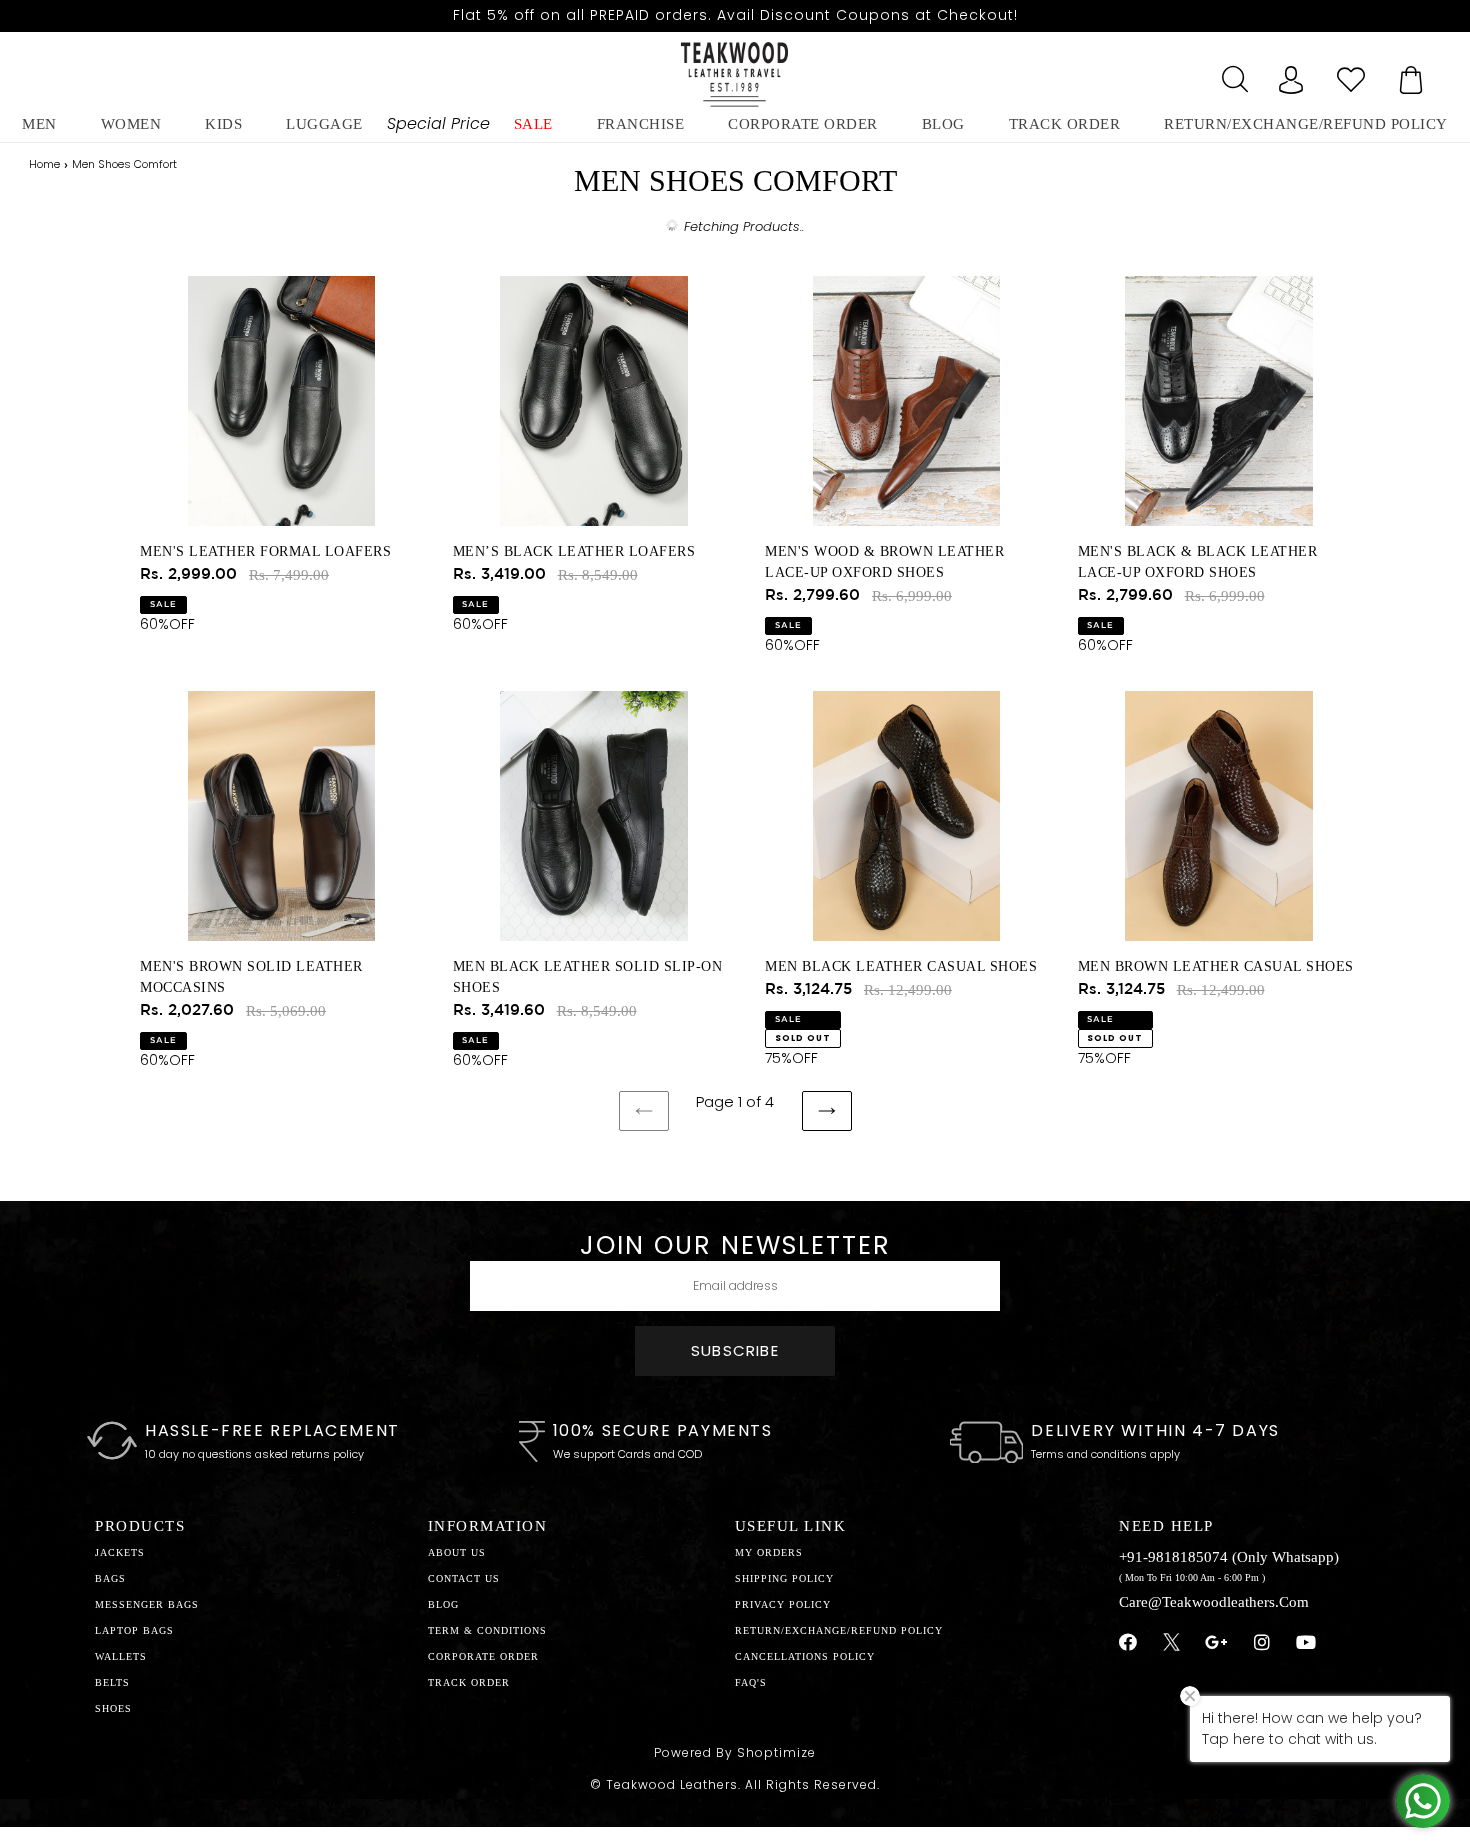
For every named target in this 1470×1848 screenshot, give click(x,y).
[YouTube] (1306, 1643)
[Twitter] (1171, 1645)
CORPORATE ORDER (483, 1656)
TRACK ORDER (469, 1682)
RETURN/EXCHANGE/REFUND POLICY (1306, 124)
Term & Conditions (487, 1630)
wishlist (1351, 74)
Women (131, 124)
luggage (324, 124)
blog (943, 124)
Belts (112, 1682)
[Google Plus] (1217, 1643)
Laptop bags (134, 1630)
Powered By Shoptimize (735, 1752)
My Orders (769, 1552)
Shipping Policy (784, 1578)
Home (44, 164)
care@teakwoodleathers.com (1214, 1602)
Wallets (121, 1656)
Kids (223, 124)
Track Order (1065, 124)
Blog (443, 1604)
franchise (641, 124)
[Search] (1231, 74)
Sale (533, 124)
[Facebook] (1128, 1643)
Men (39, 124)
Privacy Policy (783, 1604)
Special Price (438, 123)
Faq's (751, 1682)
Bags (110, 1578)
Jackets (120, 1552)
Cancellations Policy (805, 1656)
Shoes (113, 1708)
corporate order (803, 124)
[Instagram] (1262, 1643)
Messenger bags (147, 1604)
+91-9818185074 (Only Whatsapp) (1229, 1557)
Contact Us (464, 1578)
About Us (457, 1552)
